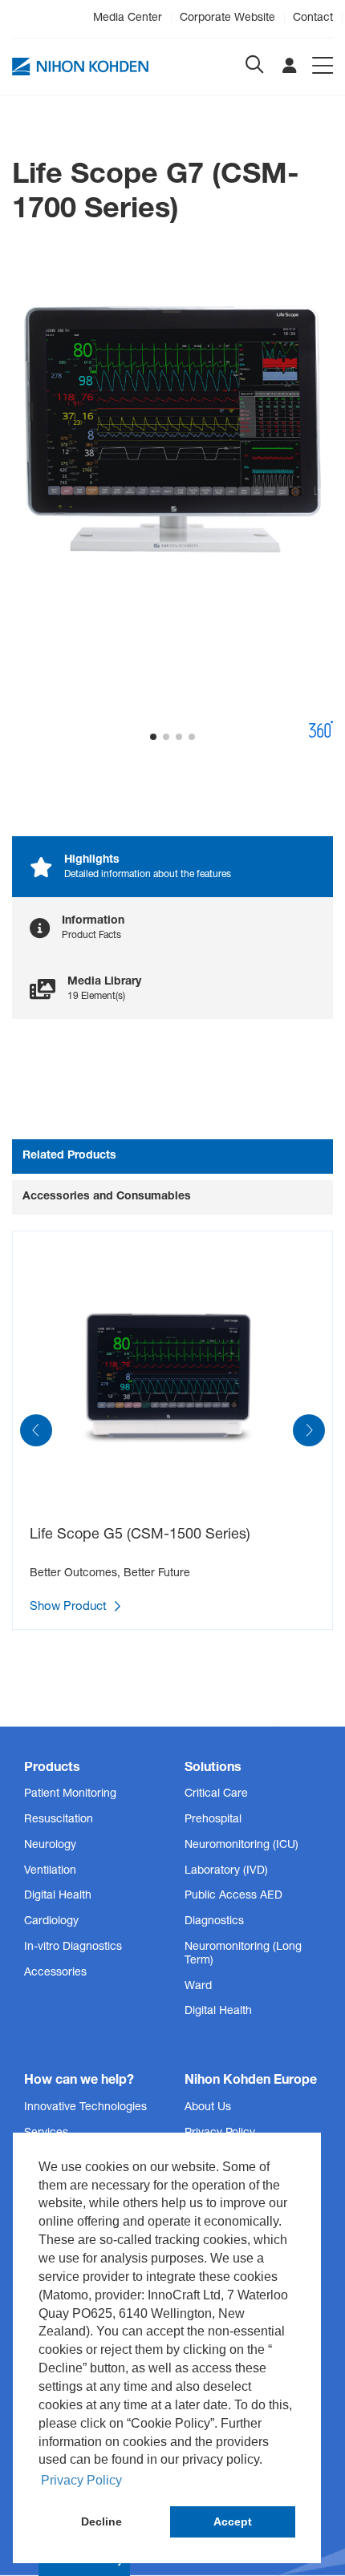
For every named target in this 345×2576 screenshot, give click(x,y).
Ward (198, 1987)
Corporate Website (227, 18)
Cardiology (51, 1922)
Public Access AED (233, 1896)
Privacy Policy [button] (81, 2480)
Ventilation (50, 1871)
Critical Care (216, 1794)
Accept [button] (233, 2521)
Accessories (55, 1973)
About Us (208, 2108)
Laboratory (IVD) (226, 1871)
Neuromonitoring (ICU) (241, 1846)
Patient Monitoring (70, 1794)
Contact (313, 18)
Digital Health (58, 1896)
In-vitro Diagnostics (73, 1947)
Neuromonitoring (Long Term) (243, 1954)
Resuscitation (59, 1820)
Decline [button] (101, 2521)
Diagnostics (214, 1922)
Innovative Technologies (85, 2108)
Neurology (50, 1846)
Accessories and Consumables (107, 1197)
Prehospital (213, 1820)
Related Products (69, 1156)
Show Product (70, 1607)
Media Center (128, 18)
